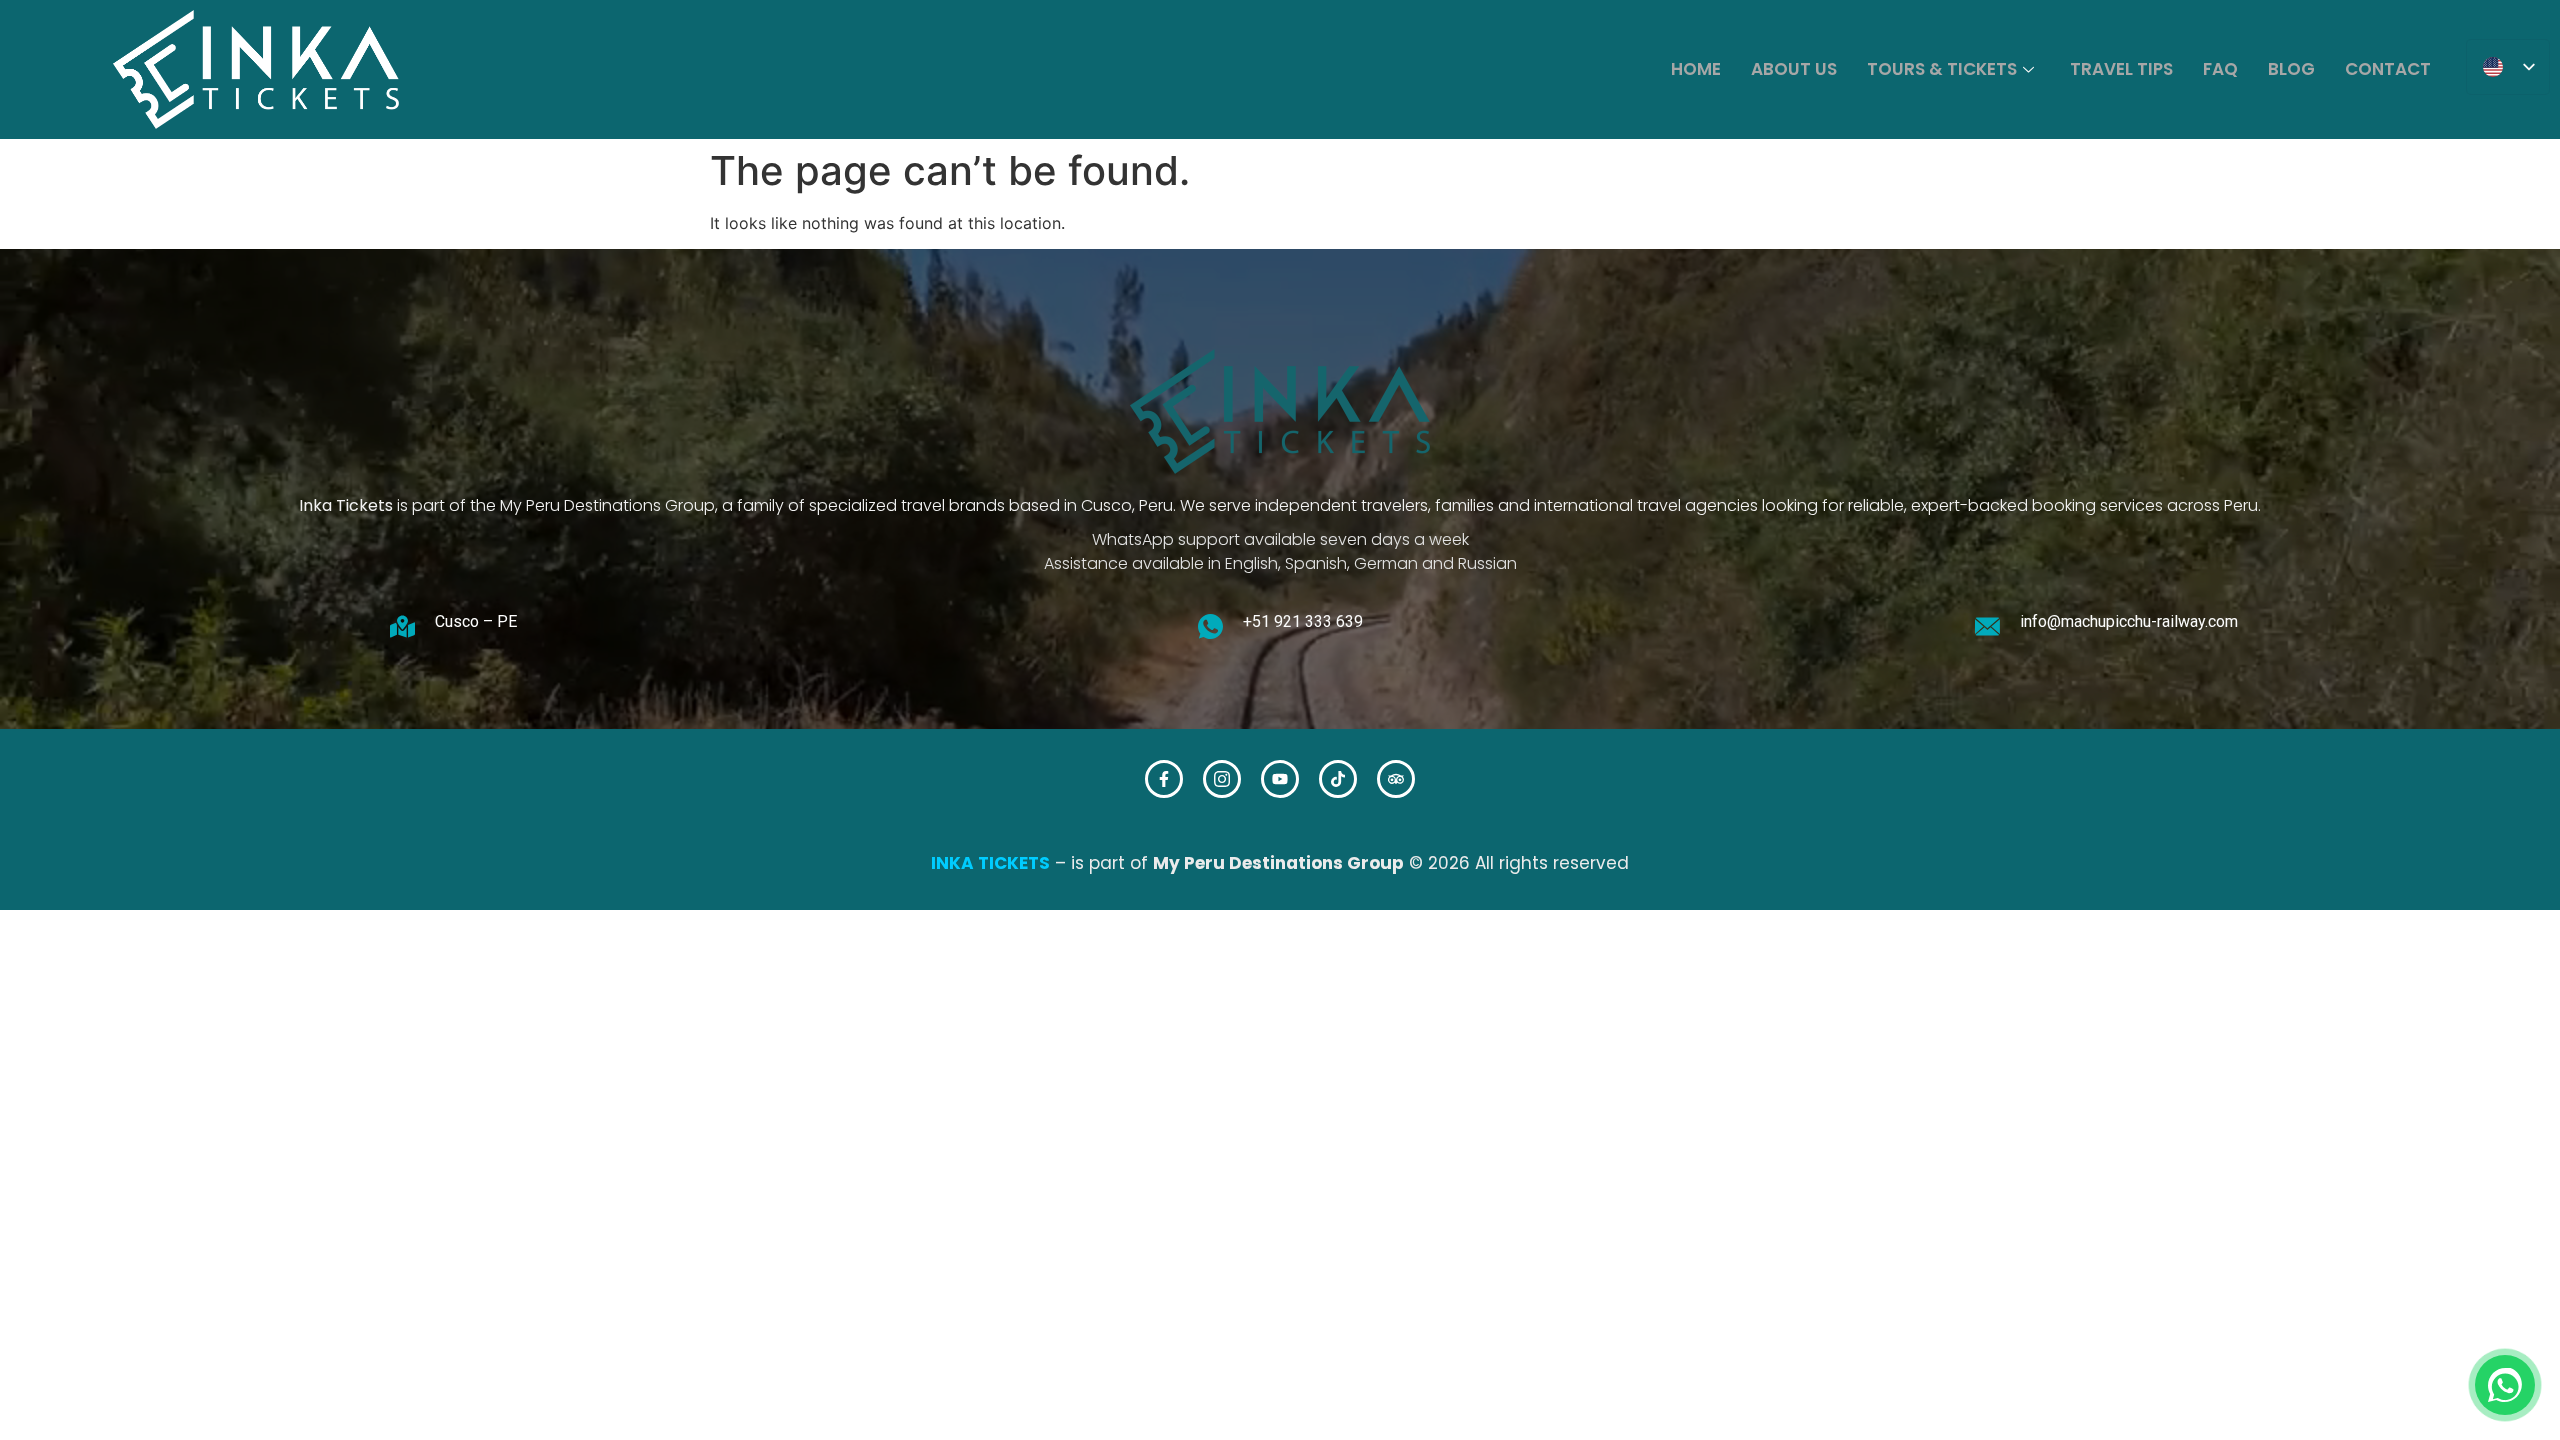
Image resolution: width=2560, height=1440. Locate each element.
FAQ (2220, 69)
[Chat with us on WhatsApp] (2505, 1385)
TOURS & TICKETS (1942, 69)
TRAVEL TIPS (2121, 69)
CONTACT (2388, 69)
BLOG (2291, 69)
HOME (1696, 69)
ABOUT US (1794, 69)
